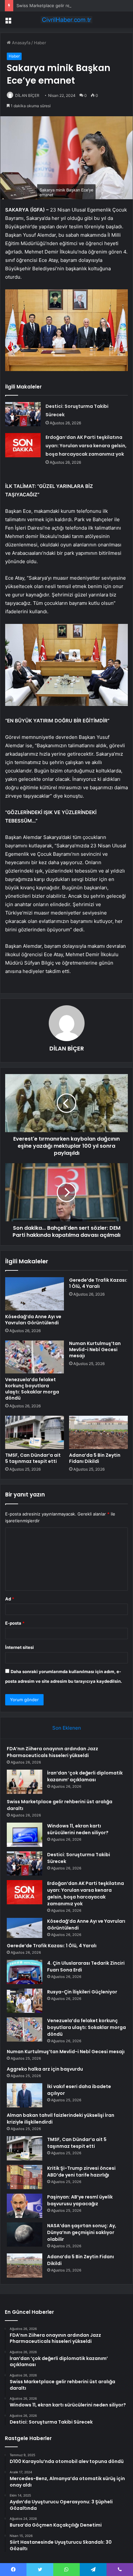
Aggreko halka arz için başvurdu (45, 2069)
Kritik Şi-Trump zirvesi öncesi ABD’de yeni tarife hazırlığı (81, 2172)
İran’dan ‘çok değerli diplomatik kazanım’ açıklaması (85, 1776)
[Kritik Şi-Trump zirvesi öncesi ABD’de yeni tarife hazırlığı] (25, 2177)
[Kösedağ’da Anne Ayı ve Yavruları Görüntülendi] (35, 1294)
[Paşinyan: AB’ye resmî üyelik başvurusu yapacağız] (25, 2206)
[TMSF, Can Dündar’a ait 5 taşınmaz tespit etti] (35, 1432)
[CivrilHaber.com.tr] (66, 20)
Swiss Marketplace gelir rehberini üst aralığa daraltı (68, 5)
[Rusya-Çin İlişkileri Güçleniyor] (25, 2001)
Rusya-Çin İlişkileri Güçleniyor (82, 1992)
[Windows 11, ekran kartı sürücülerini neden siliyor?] (25, 1835)
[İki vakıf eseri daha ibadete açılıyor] (25, 2095)
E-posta (15, 1623)
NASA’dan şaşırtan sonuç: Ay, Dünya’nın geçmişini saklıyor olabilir (82, 2232)
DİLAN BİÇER (27, 95)
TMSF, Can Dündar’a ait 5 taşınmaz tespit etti (33, 1458)
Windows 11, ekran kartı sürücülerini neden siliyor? (78, 1829)
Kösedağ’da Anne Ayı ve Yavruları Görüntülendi (33, 1320)
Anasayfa (20, 43)
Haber (40, 43)
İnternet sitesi (20, 1647)
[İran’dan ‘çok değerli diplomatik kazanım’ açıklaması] (25, 1782)
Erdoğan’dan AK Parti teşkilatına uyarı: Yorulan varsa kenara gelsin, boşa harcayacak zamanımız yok (86, 446)
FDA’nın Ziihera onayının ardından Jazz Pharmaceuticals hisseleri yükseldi (52, 1752)
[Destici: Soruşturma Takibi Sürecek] (23, 414)
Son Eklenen (67, 1728)
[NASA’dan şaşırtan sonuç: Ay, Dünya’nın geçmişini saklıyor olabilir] (25, 2235)
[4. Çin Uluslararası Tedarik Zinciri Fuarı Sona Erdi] (25, 1972)
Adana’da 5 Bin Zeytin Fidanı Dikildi (95, 1458)
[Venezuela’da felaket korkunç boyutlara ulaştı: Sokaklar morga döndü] (35, 1357)
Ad (10, 1599)
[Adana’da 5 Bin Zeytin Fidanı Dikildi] (98, 1432)
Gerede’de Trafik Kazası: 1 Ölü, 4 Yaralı (98, 1283)
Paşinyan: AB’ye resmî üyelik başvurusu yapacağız (80, 2200)
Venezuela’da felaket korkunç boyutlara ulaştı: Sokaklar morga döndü (32, 1389)
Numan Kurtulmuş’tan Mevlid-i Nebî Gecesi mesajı (95, 1350)
